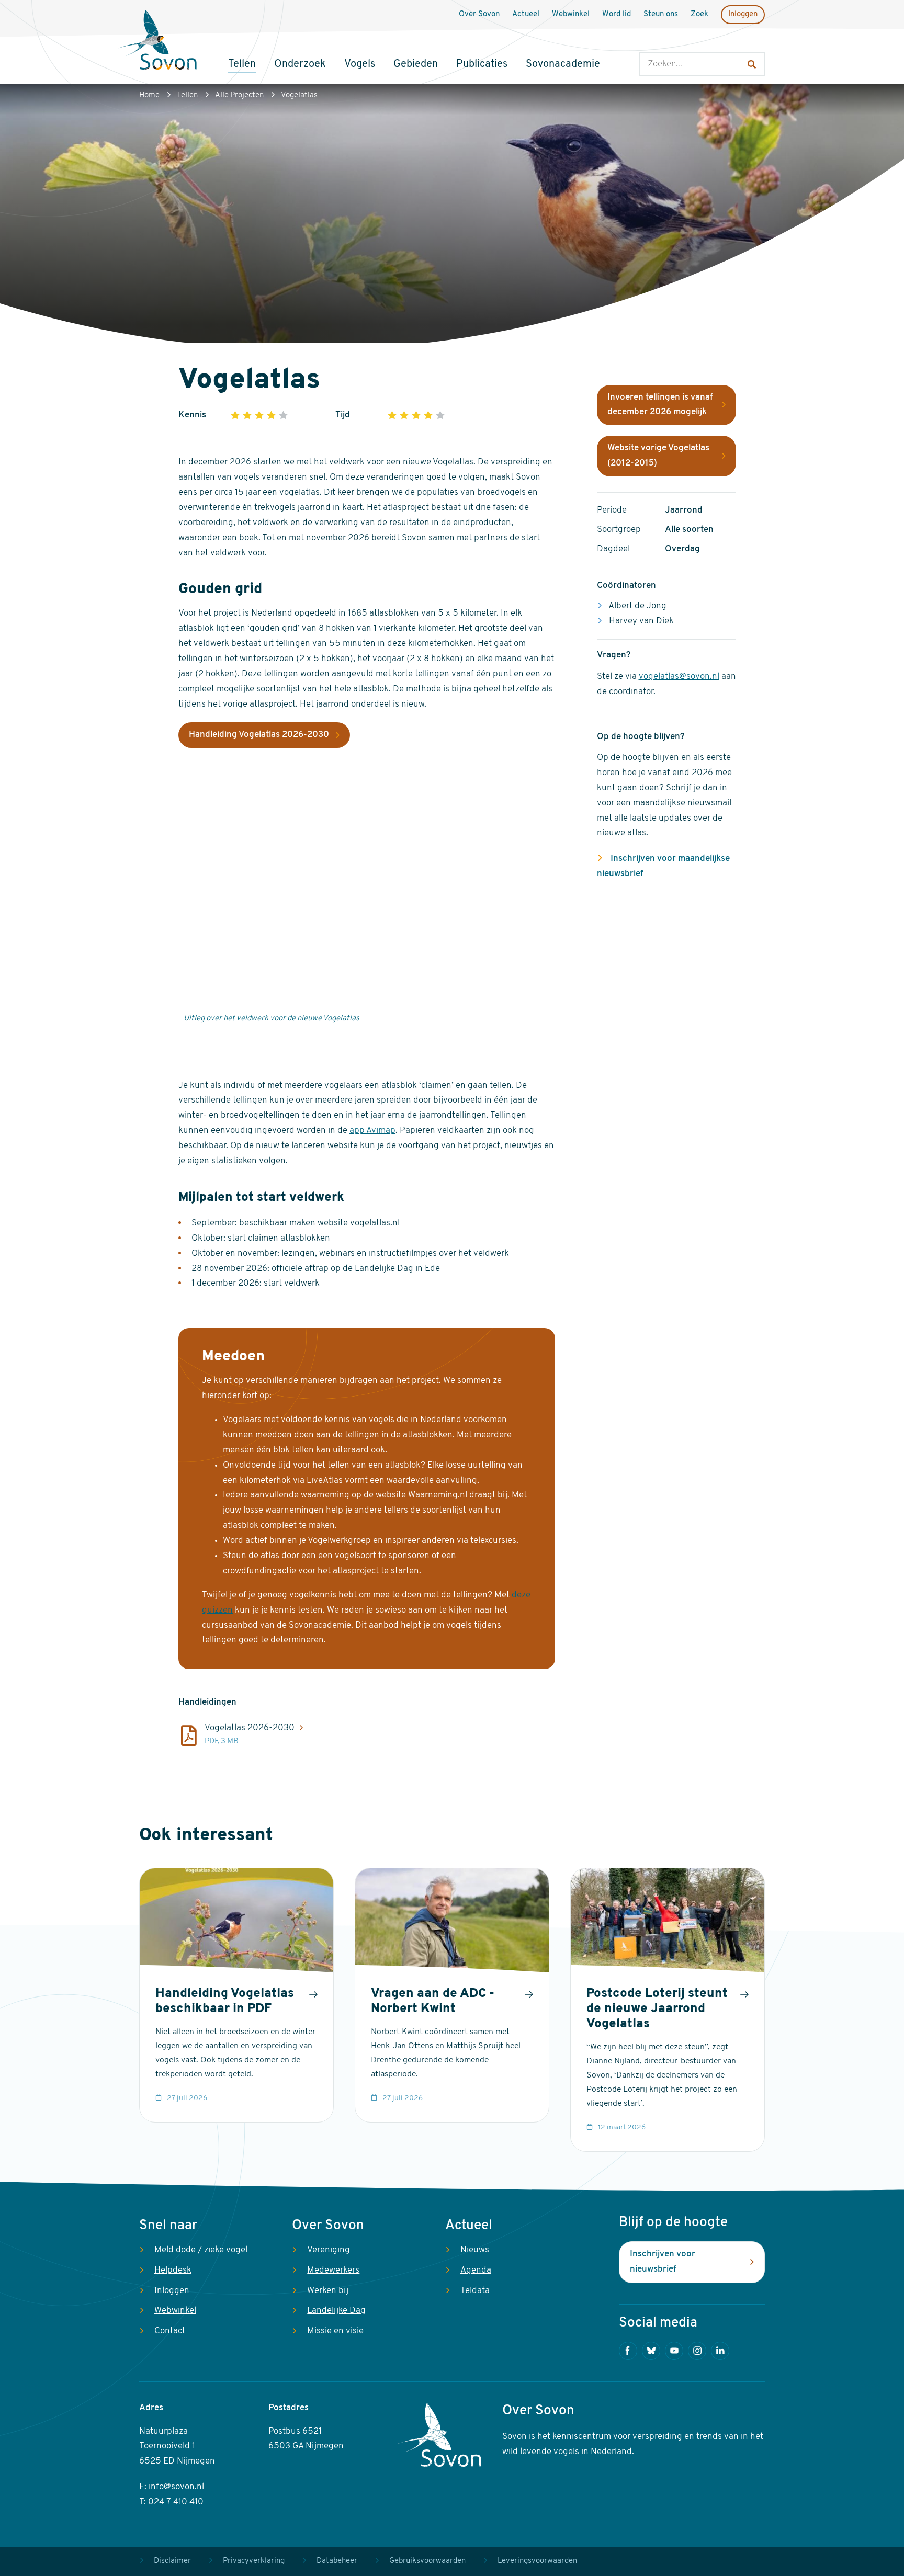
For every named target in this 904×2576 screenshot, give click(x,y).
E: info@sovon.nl (172, 2487)
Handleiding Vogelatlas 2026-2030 (259, 735)
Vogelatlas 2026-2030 (250, 1728)
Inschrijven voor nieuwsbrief (663, 2262)
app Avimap (372, 1131)
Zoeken (650, 42)
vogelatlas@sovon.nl (679, 677)
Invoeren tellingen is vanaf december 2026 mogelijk (660, 405)
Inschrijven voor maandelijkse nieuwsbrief (663, 866)
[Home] (157, 41)
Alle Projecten (239, 95)
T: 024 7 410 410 (171, 2502)
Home (149, 95)
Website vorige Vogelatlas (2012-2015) (658, 456)
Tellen (187, 95)
